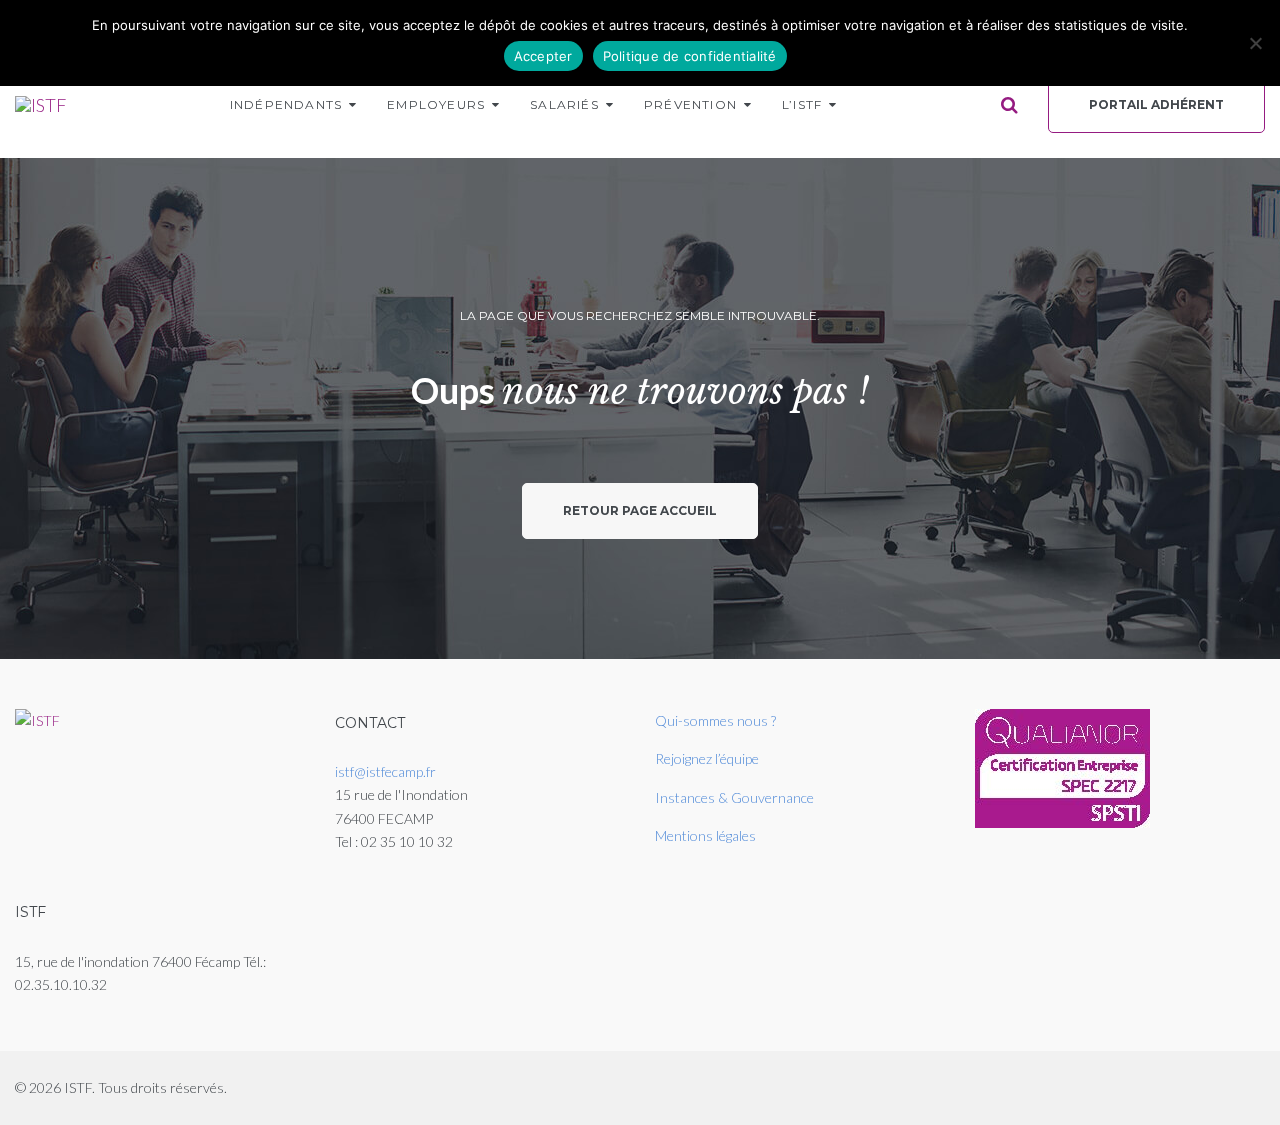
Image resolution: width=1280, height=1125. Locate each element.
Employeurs (436, 104)
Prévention (690, 104)
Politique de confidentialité (690, 56)
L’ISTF (802, 104)
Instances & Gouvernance (734, 797)
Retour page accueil (640, 510)
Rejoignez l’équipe (707, 758)
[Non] (1255, 43)
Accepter (543, 56)
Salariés (564, 104)
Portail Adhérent (1156, 104)
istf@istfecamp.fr (385, 771)
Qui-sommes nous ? (715, 720)
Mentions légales (705, 835)
